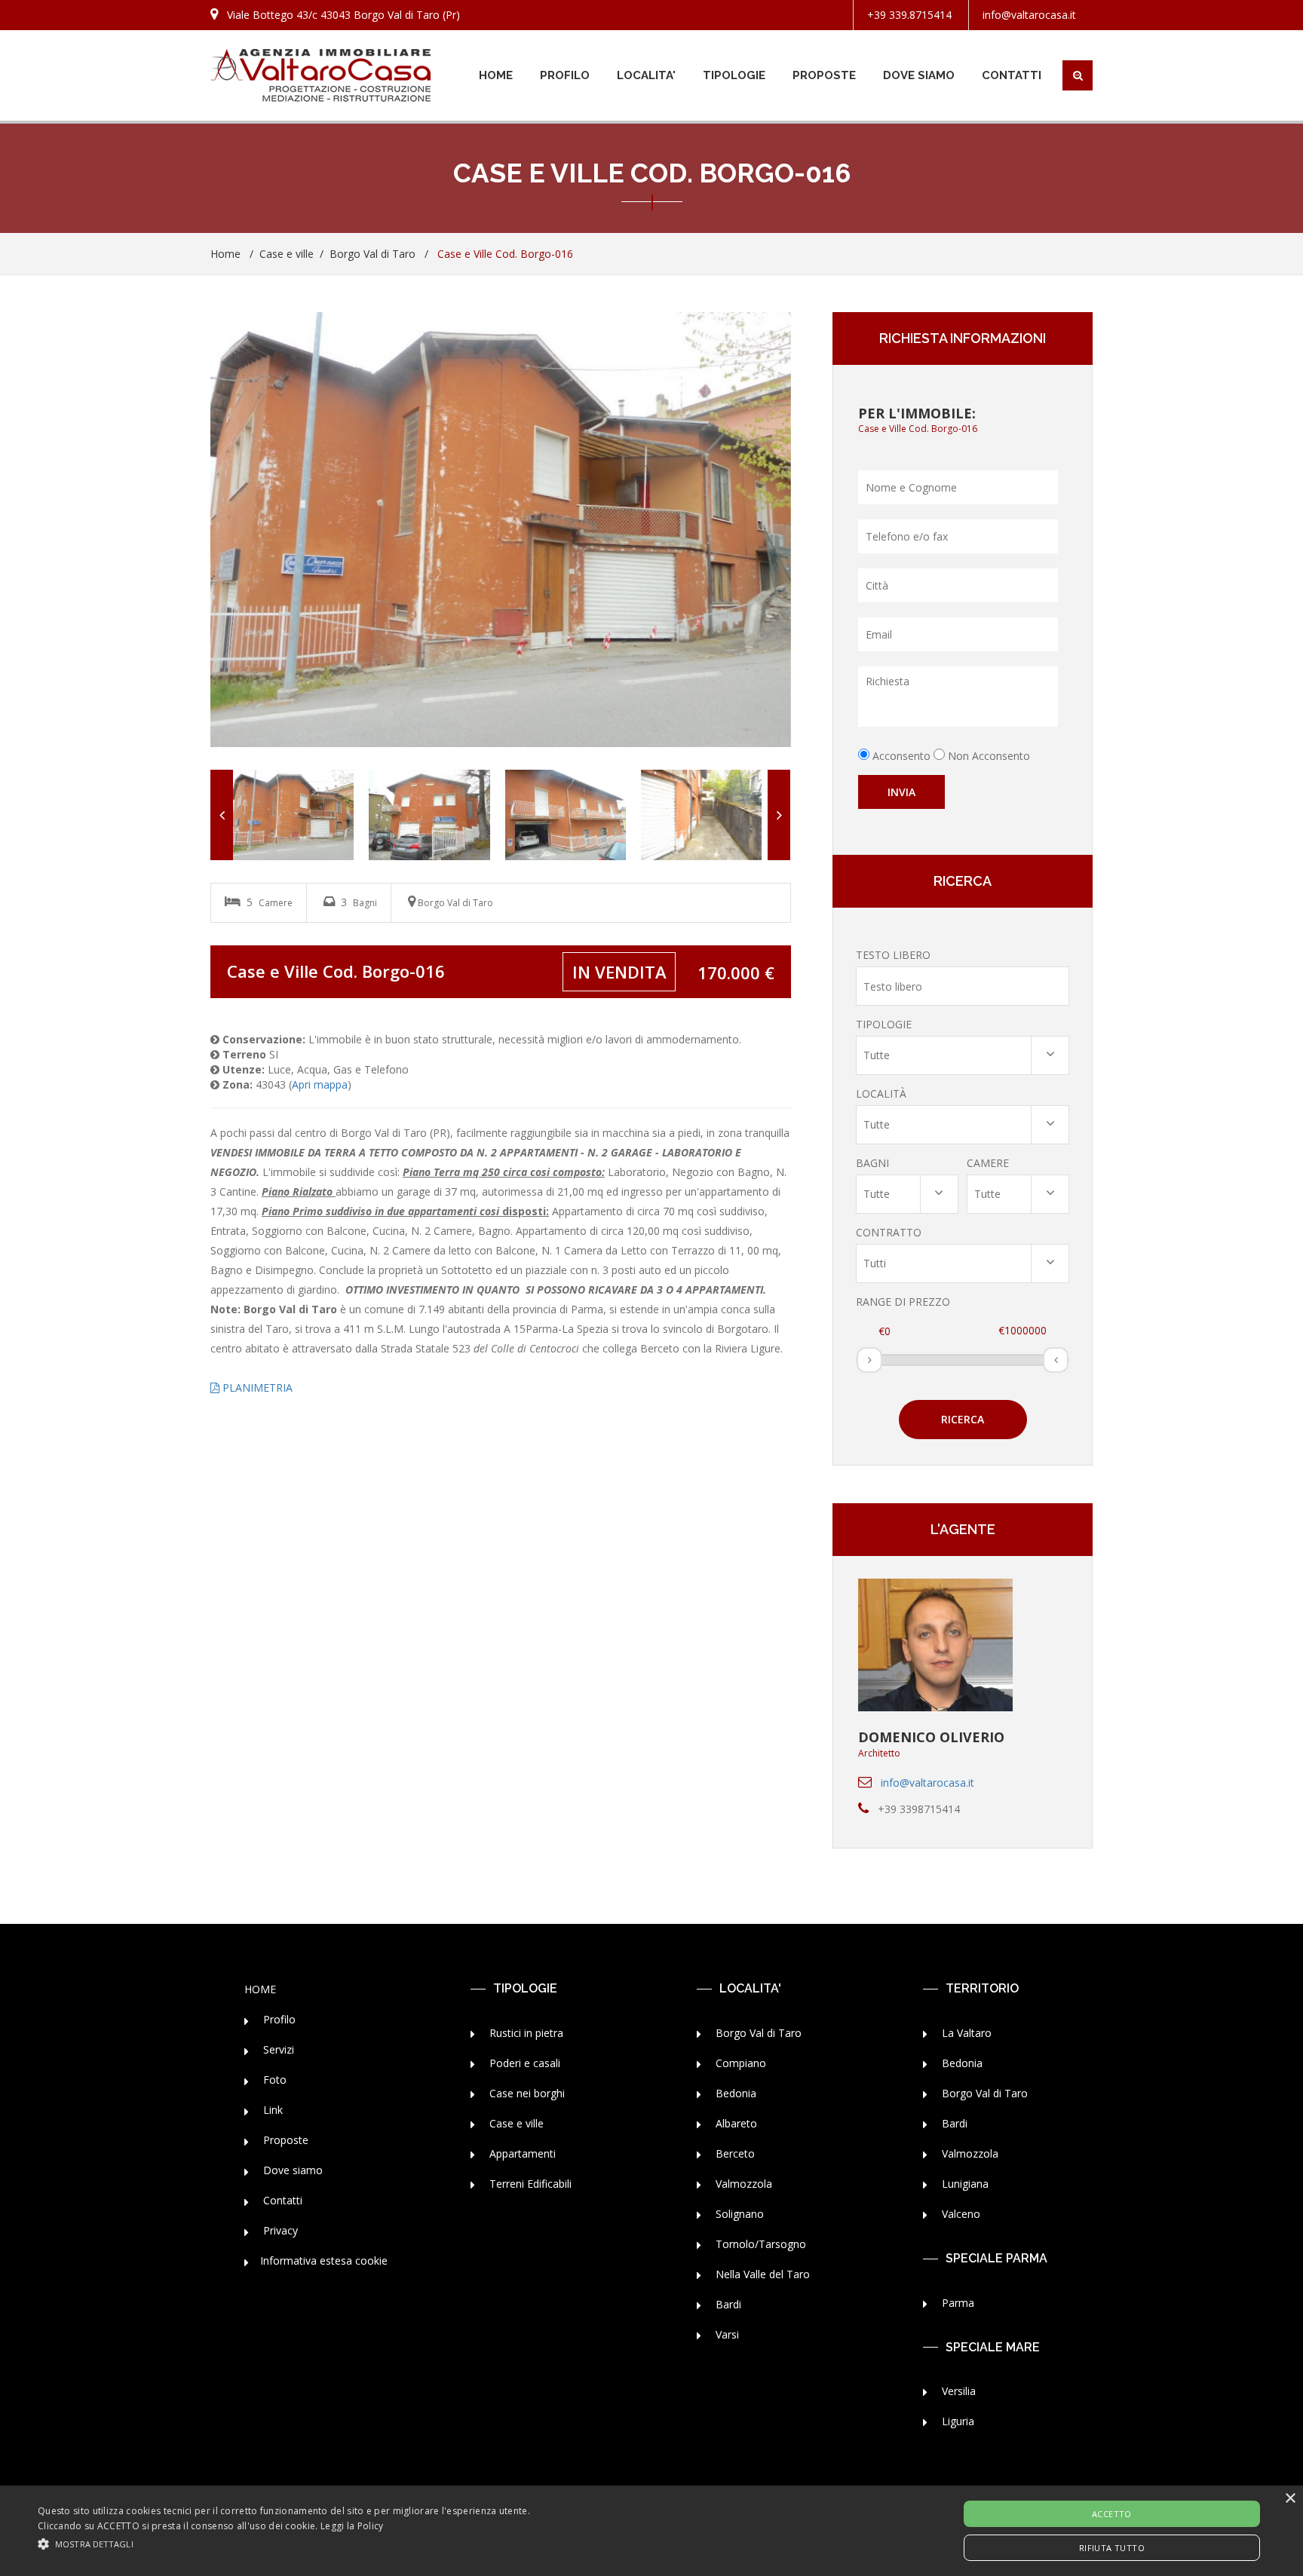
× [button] (1290, 2499)
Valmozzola (742, 2184)
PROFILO (565, 75)
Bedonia (734, 2093)
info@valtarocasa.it (1029, 15)
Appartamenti (521, 2153)
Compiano (739, 2063)
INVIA (901, 792)
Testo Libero (893, 955)
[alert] (651, 2531)
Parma (957, 2303)
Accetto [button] (1112, 2514)
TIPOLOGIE (734, 75)
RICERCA (963, 1419)
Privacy (279, 2230)
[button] (284, 2543)
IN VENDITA (619, 972)
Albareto (735, 2123)
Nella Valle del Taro (761, 2274)
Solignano (738, 2214)
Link (271, 2110)
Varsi (726, 2334)
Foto (273, 2080)
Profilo (278, 2019)
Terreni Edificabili (529, 2184)
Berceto (734, 2153)
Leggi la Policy (352, 2526)
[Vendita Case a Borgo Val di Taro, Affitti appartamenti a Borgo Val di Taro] (320, 75)
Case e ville (287, 254)
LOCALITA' (646, 75)
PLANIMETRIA (256, 1388)
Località (881, 1093)
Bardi (727, 2304)
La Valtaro (965, 2033)
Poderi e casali (523, 2063)
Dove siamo (291, 2170)
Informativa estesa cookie (324, 2261)
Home (225, 254)
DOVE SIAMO (919, 75)
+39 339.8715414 (909, 15)
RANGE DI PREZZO (903, 1302)
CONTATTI (1012, 75)
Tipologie (884, 1024)
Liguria (957, 2421)
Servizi (277, 2049)
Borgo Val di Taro (373, 254)
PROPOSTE (824, 75)
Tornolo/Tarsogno (759, 2244)
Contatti (281, 2200)
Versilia (957, 2391)
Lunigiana (964, 2184)
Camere (988, 1163)
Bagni (872, 1163)
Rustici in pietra (525, 2033)
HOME (496, 75)
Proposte (284, 2140)
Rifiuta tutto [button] (1112, 2548)
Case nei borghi (526, 2093)
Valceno (960, 2214)
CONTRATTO (889, 1232)
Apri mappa (320, 1084)
